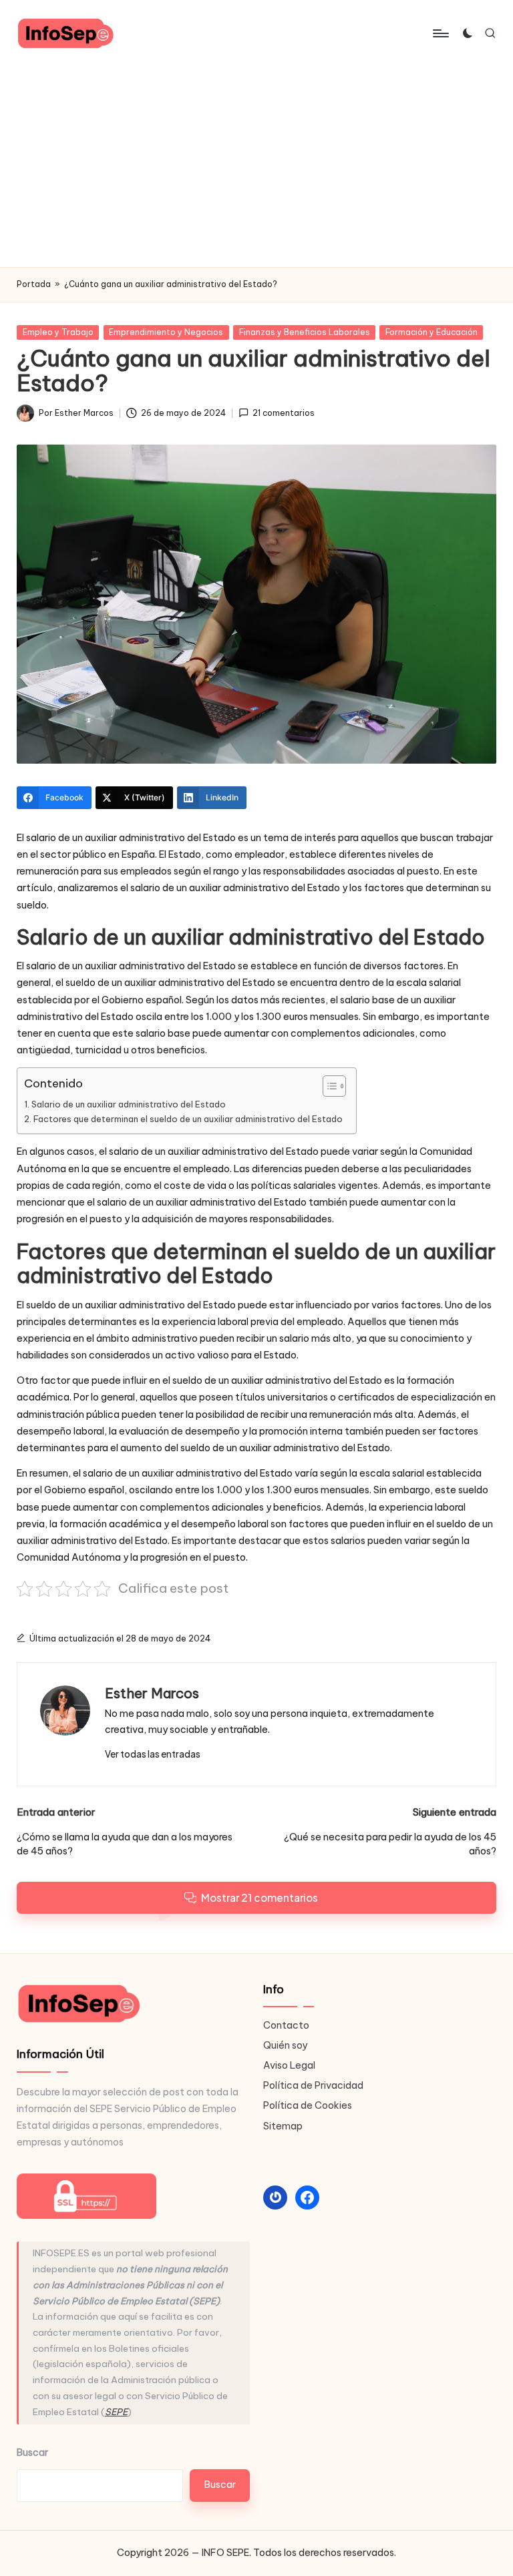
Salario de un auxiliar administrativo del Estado (129, 1104)
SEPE (116, 2412)
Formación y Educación (432, 332)
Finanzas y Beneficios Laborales (305, 332)
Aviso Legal (289, 2065)
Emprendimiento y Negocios (166, 332)
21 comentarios (284, 413)
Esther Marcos (152, 1693)
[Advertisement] (256, 167)
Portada (34, 284)
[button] (153, 1754)
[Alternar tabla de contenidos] (328, 1086)
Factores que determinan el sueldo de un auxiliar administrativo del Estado (188, 1119)
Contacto (286, 2025)
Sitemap (283, 2126)
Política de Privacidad (313, 2085)
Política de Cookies (308, 2105)
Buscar (32, 2453)
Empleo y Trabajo (58, 332)
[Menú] (440, 33)
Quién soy (285, 2045)
